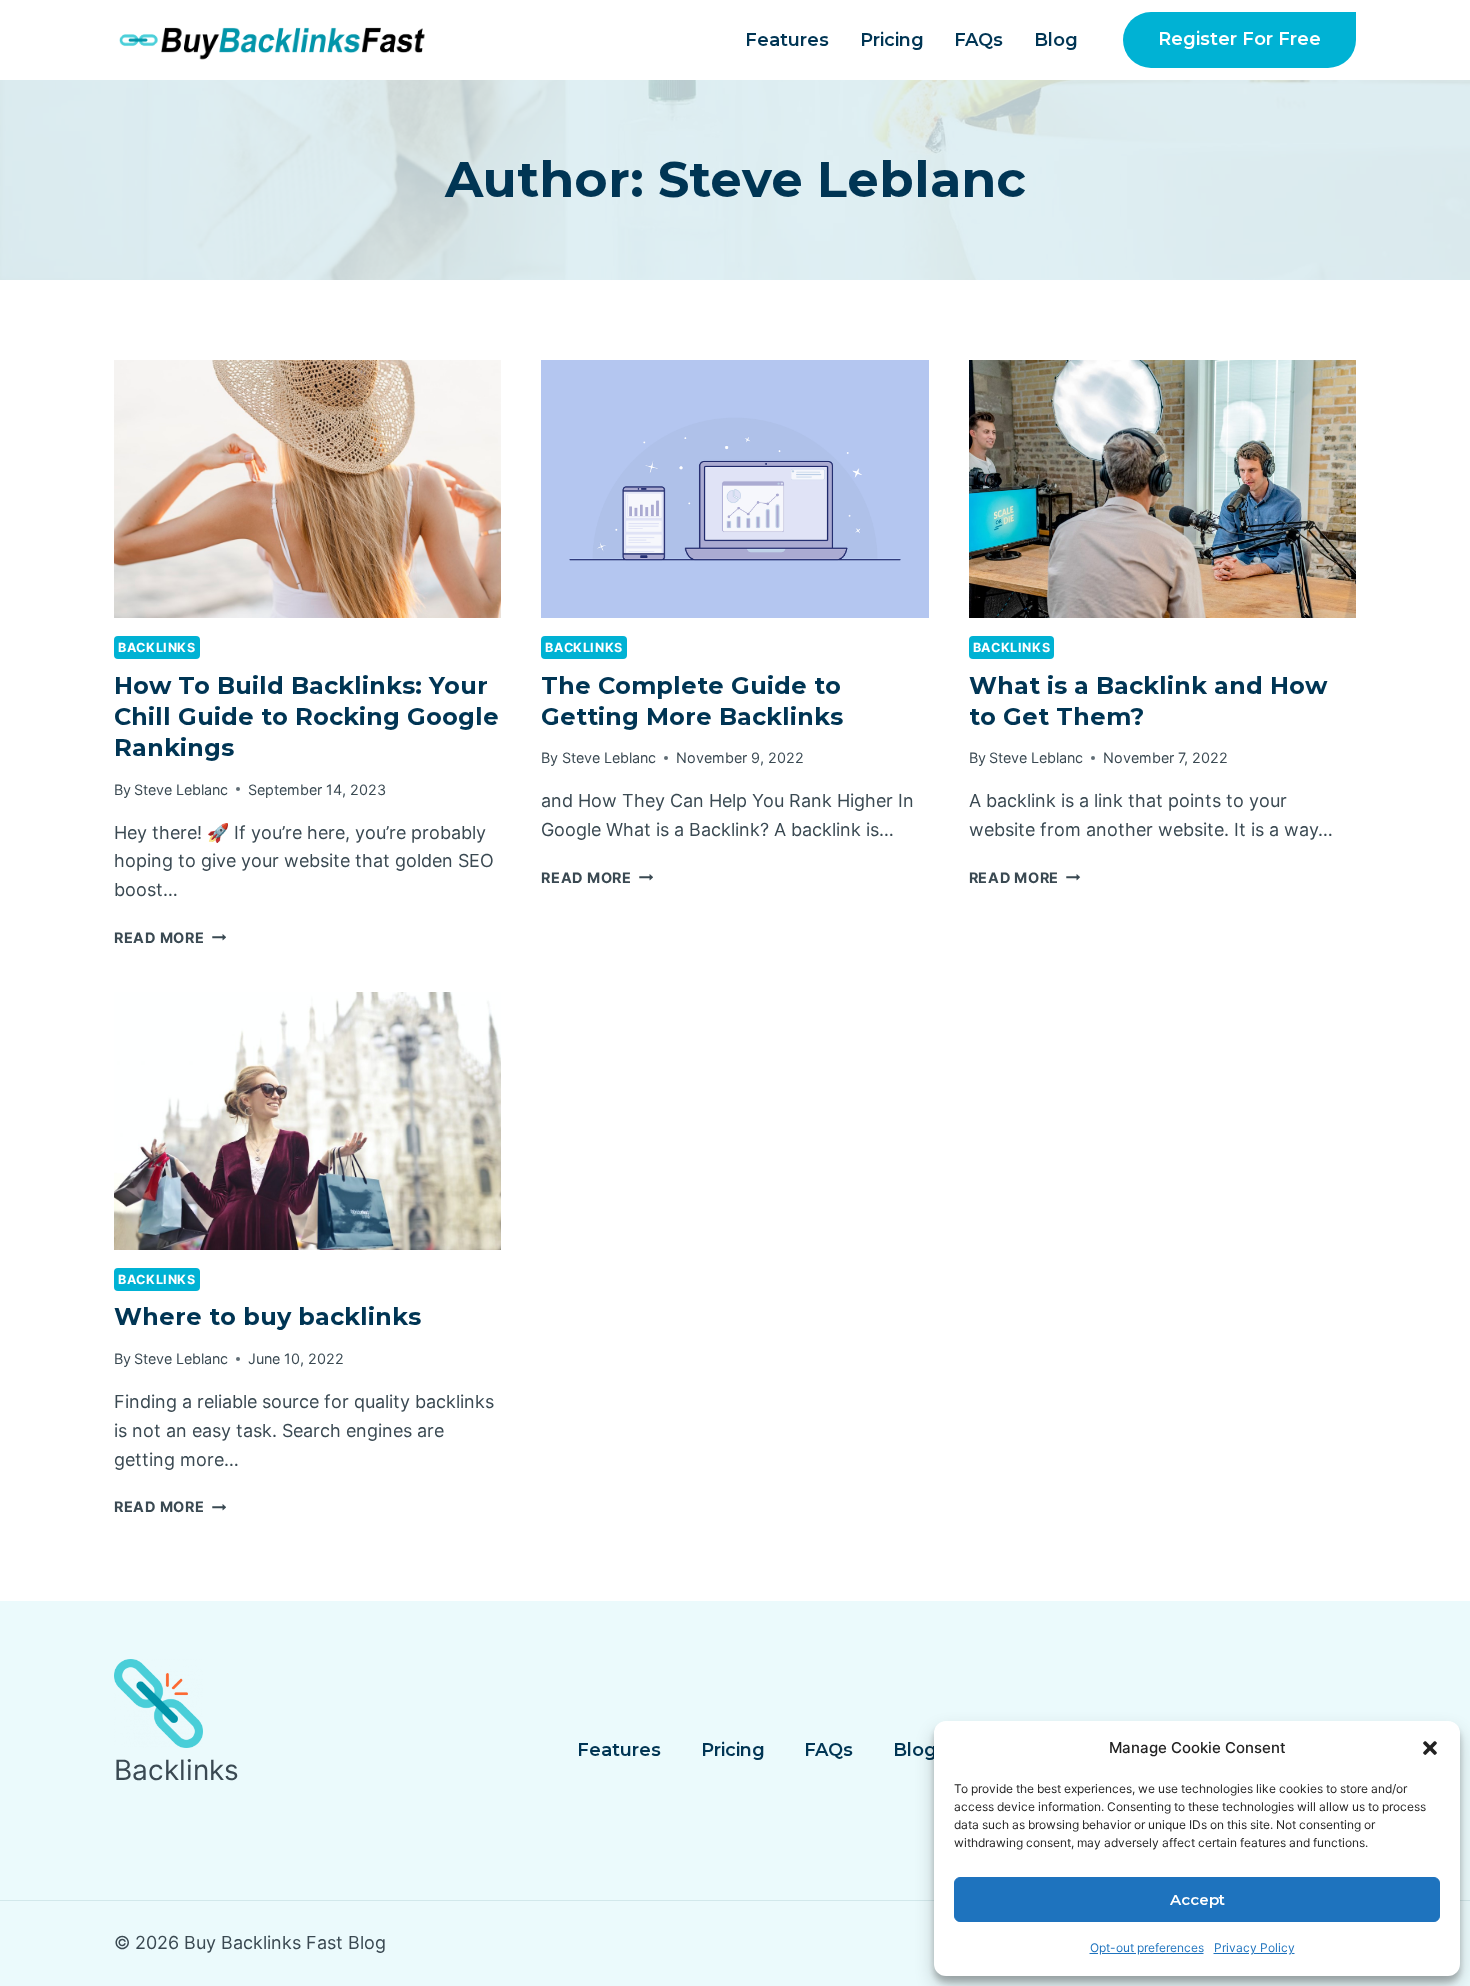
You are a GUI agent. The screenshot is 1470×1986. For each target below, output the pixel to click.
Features (787, 40)
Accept (1197, 1899)
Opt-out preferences (1147, 1947)
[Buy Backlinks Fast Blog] (289, 40)
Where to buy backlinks (267, 1316)
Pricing (892, 40)
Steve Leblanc (181, 789)
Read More (170, 937)
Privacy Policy (1254, 1947)
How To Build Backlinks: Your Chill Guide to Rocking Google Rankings (306, 716)
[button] (1430, 1748)
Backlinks (157, 647)
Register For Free (1239, 39)
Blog (1056, 40)
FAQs (978, 40)
